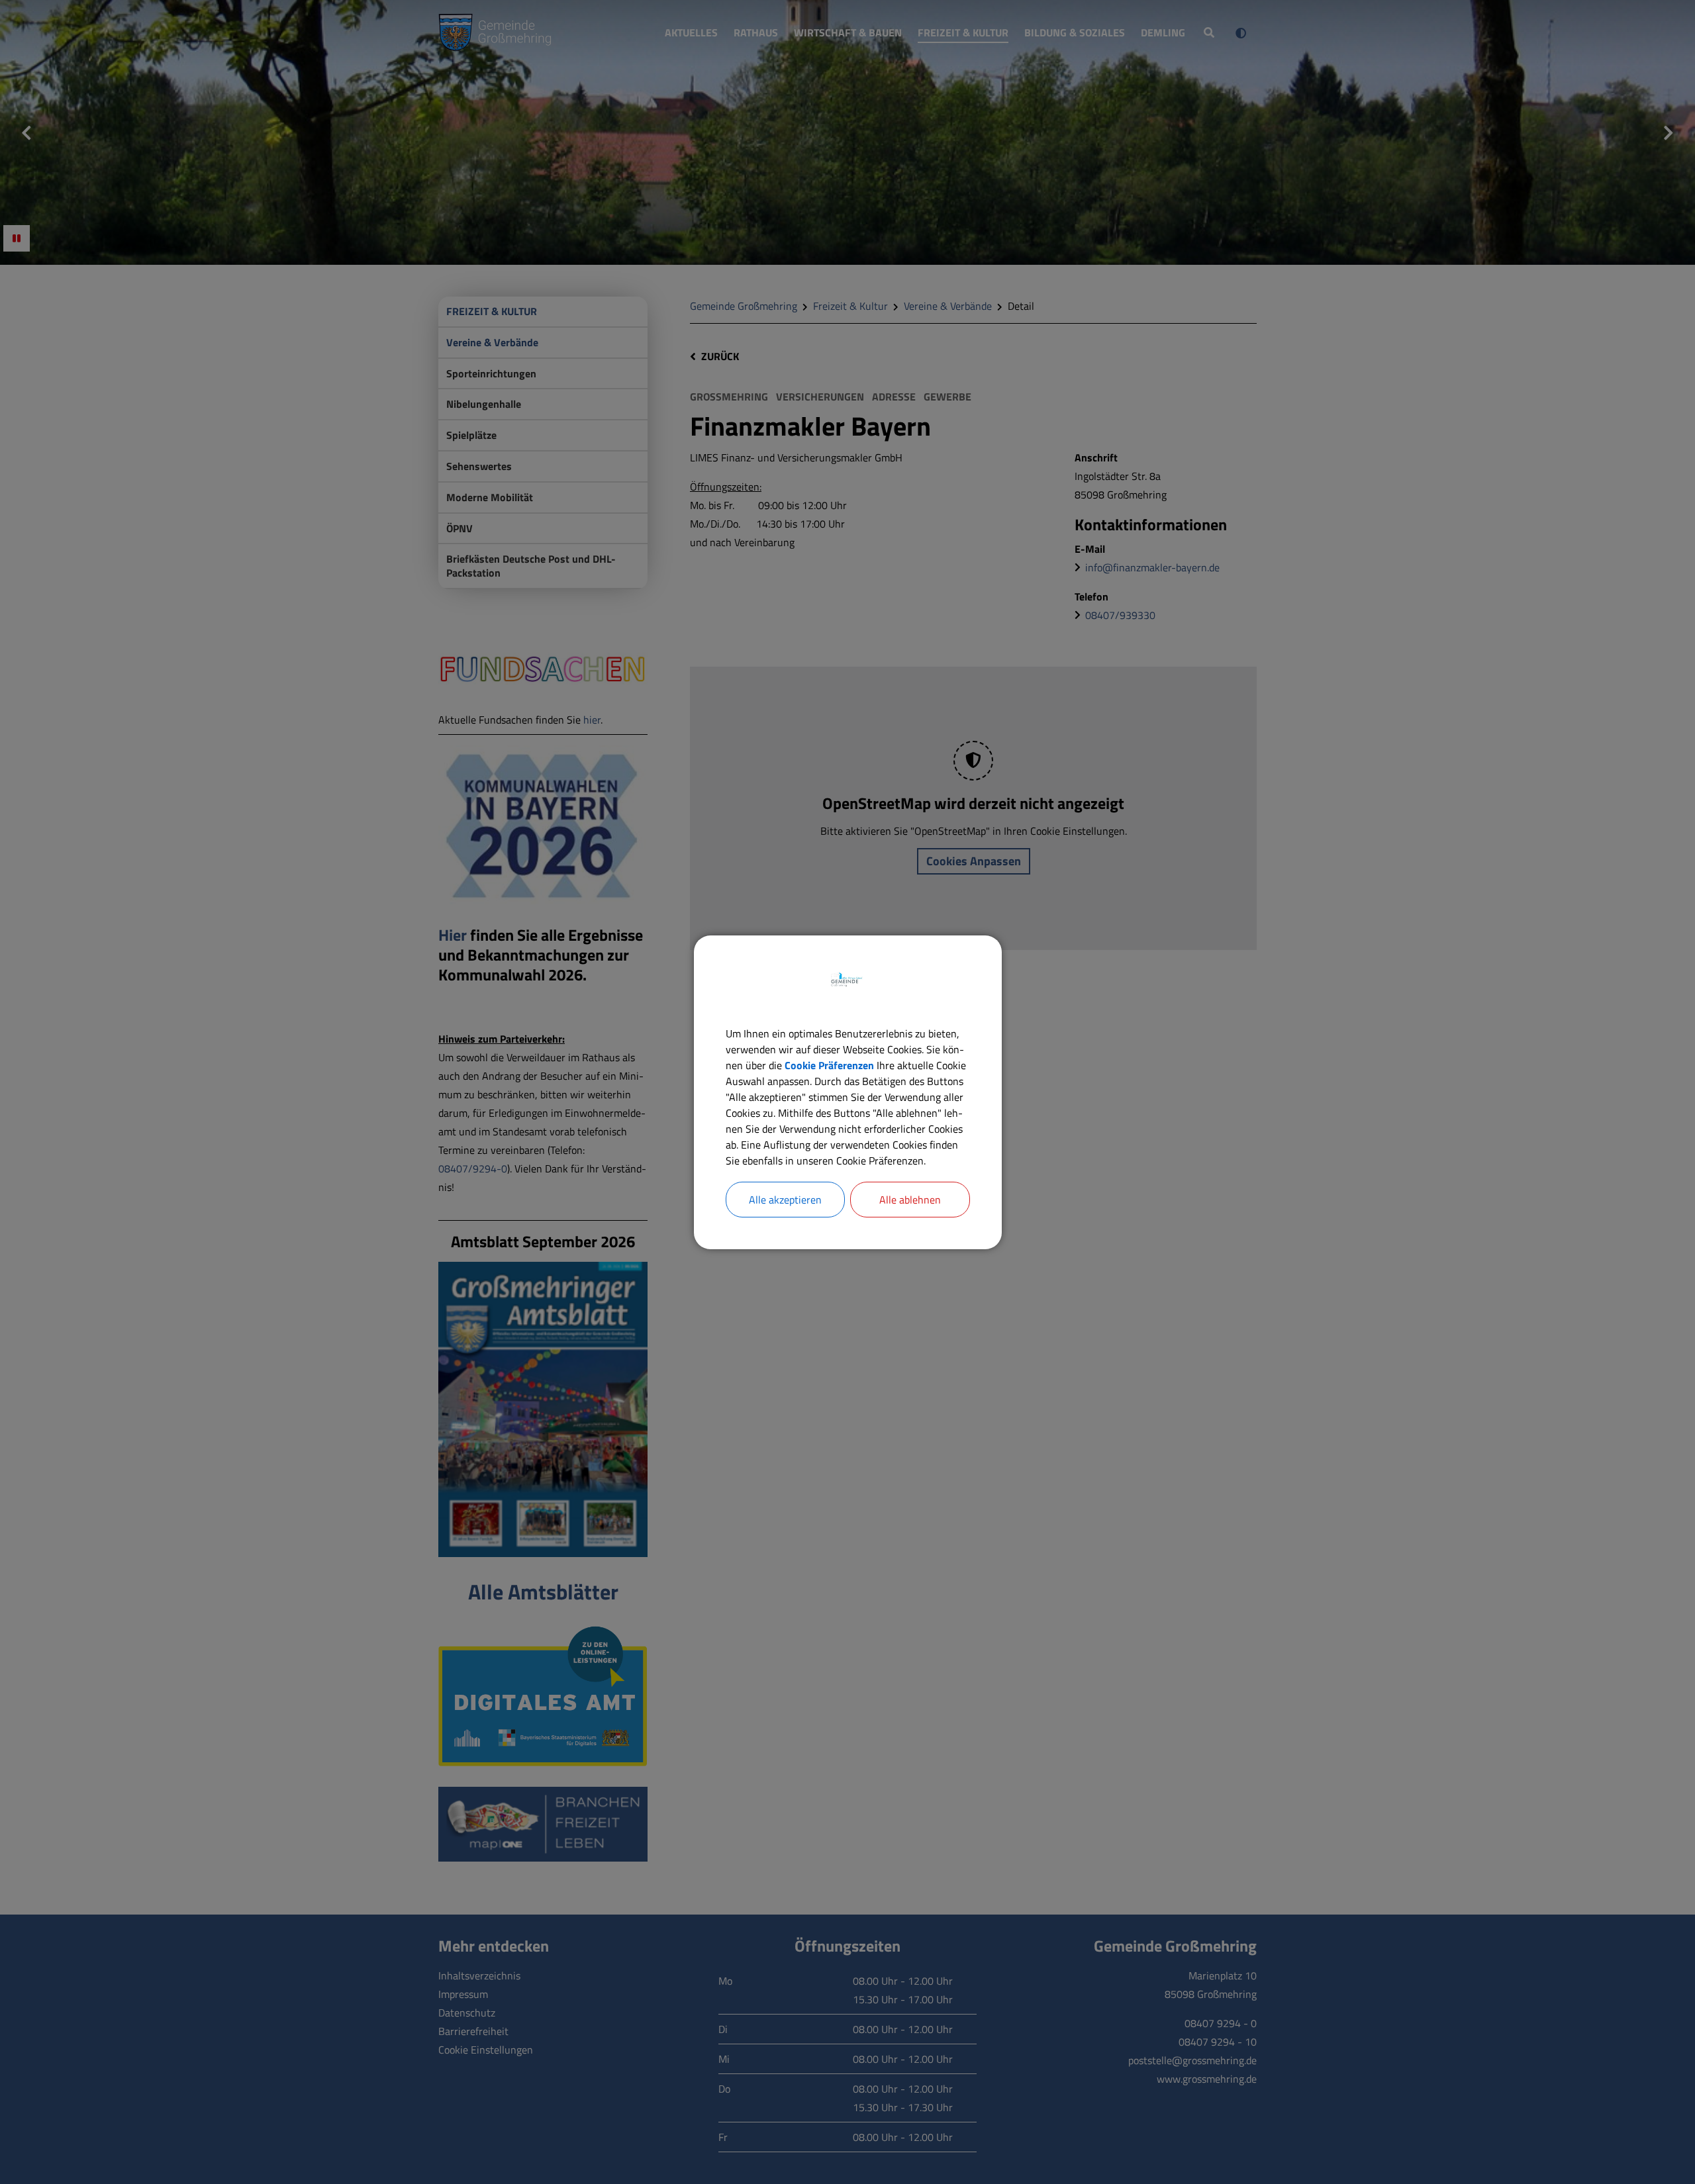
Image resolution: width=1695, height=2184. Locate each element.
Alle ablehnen (910, 1200)
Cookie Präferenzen (829, 1065)
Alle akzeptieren (785, 1200)
